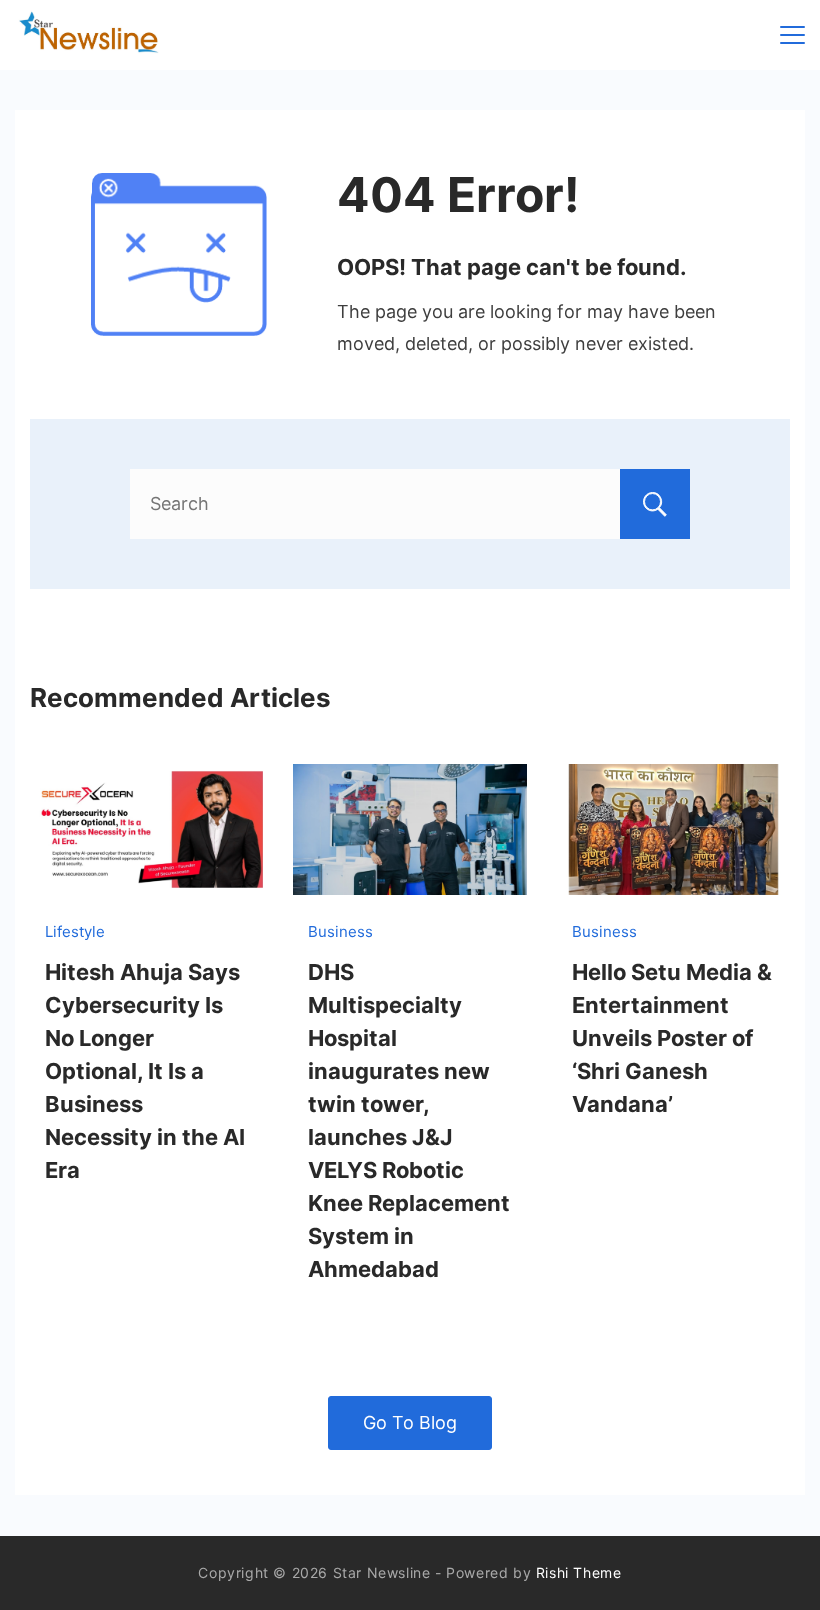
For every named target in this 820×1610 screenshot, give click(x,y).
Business (340, 931)
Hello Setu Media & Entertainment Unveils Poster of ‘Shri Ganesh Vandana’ (672, 1038)
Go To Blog (410, 1422)
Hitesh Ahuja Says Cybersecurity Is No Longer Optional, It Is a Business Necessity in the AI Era (145, 1071)
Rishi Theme (579, 1572)
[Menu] (792, 35)
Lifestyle (75, 931)
